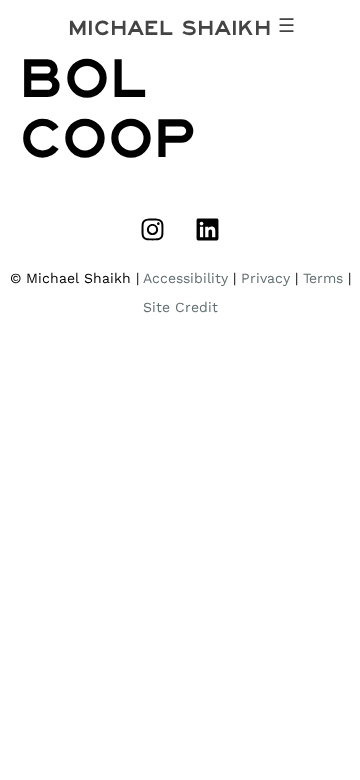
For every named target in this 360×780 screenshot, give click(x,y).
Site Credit (180, 307)
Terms (323, 278)
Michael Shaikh (169, 28)
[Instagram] (153, 229)
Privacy (265, 278)
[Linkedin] (208, 229)
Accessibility (185, 278)
